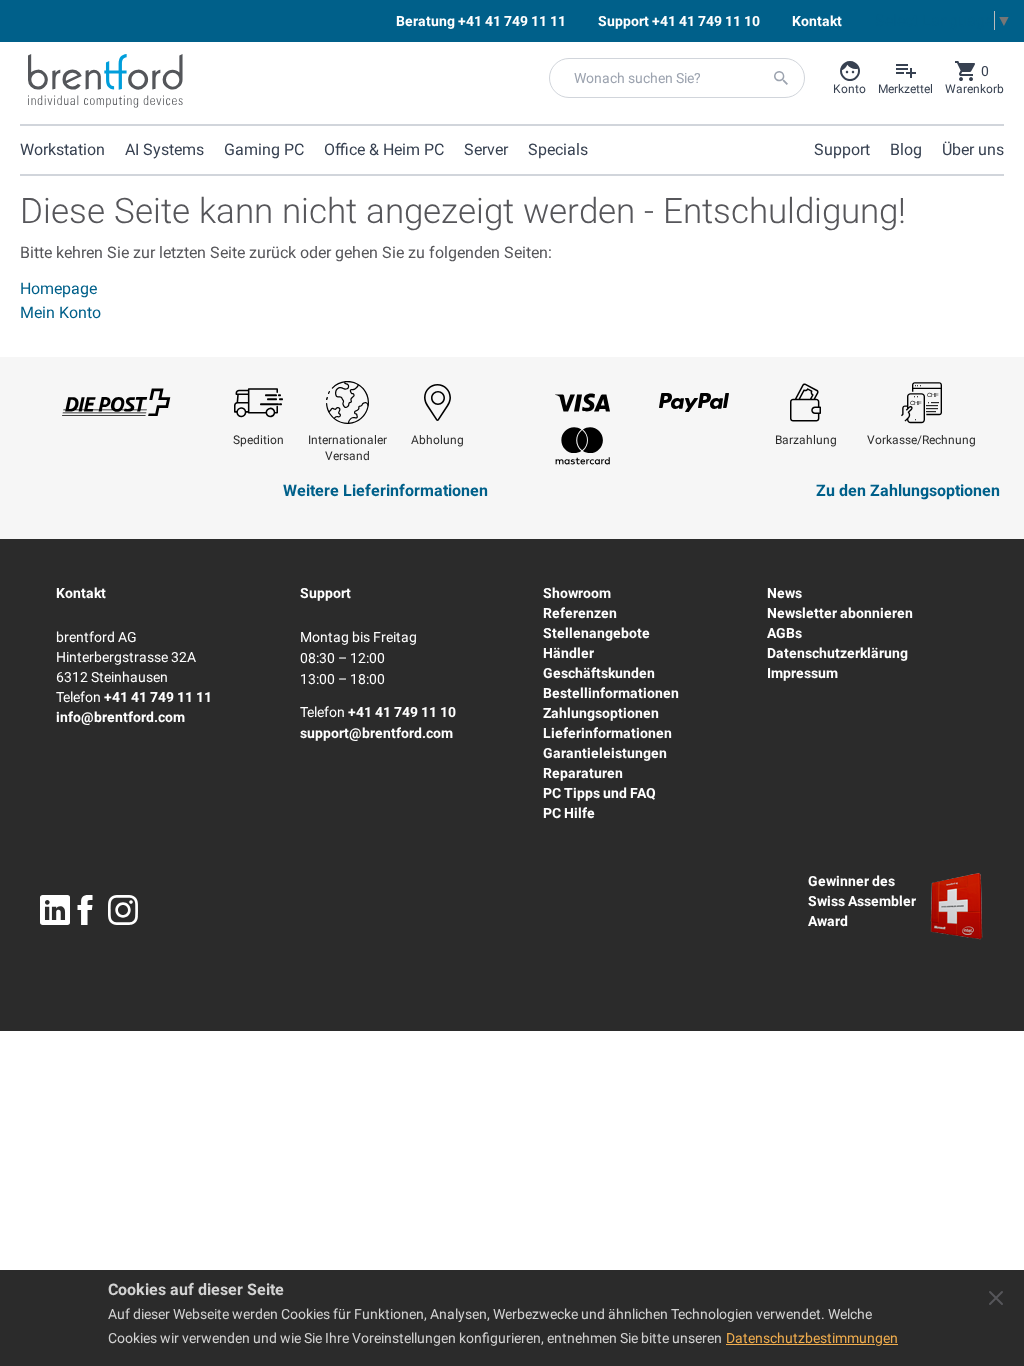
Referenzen (580, 613)
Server (486, 149)
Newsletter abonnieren (840, 613)
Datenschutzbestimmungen (812, 1338)
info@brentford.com (120, 717)
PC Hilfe (569, 813)
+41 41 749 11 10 (402, 712)
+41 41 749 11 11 (158, 697)
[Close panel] (996, 1298)
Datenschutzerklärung (837, 653)
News (784, 593)
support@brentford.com (376, 733)
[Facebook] (85, 910)
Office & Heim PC (384, 149)
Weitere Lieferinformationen (385, 490)
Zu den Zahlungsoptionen (908, 490)
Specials (558, 149)
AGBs (784, 633)
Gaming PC (264, 149)
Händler (568, 653)
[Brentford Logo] (105, 81)
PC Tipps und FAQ (599, 793)
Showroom (577, 593)
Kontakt (81, 593)
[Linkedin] (55, 910)
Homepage (58, 288)
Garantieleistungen (605, 753)
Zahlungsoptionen (601, 713)
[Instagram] (123, 910)
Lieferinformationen (607, 733)
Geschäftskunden (599, 673)
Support (325, 593)
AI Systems (164, 149)
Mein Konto (60, 312)
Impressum (802, 673)
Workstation (62, 149)
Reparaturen (583, 773)
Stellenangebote (596, 633)
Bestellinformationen (611, 693)
